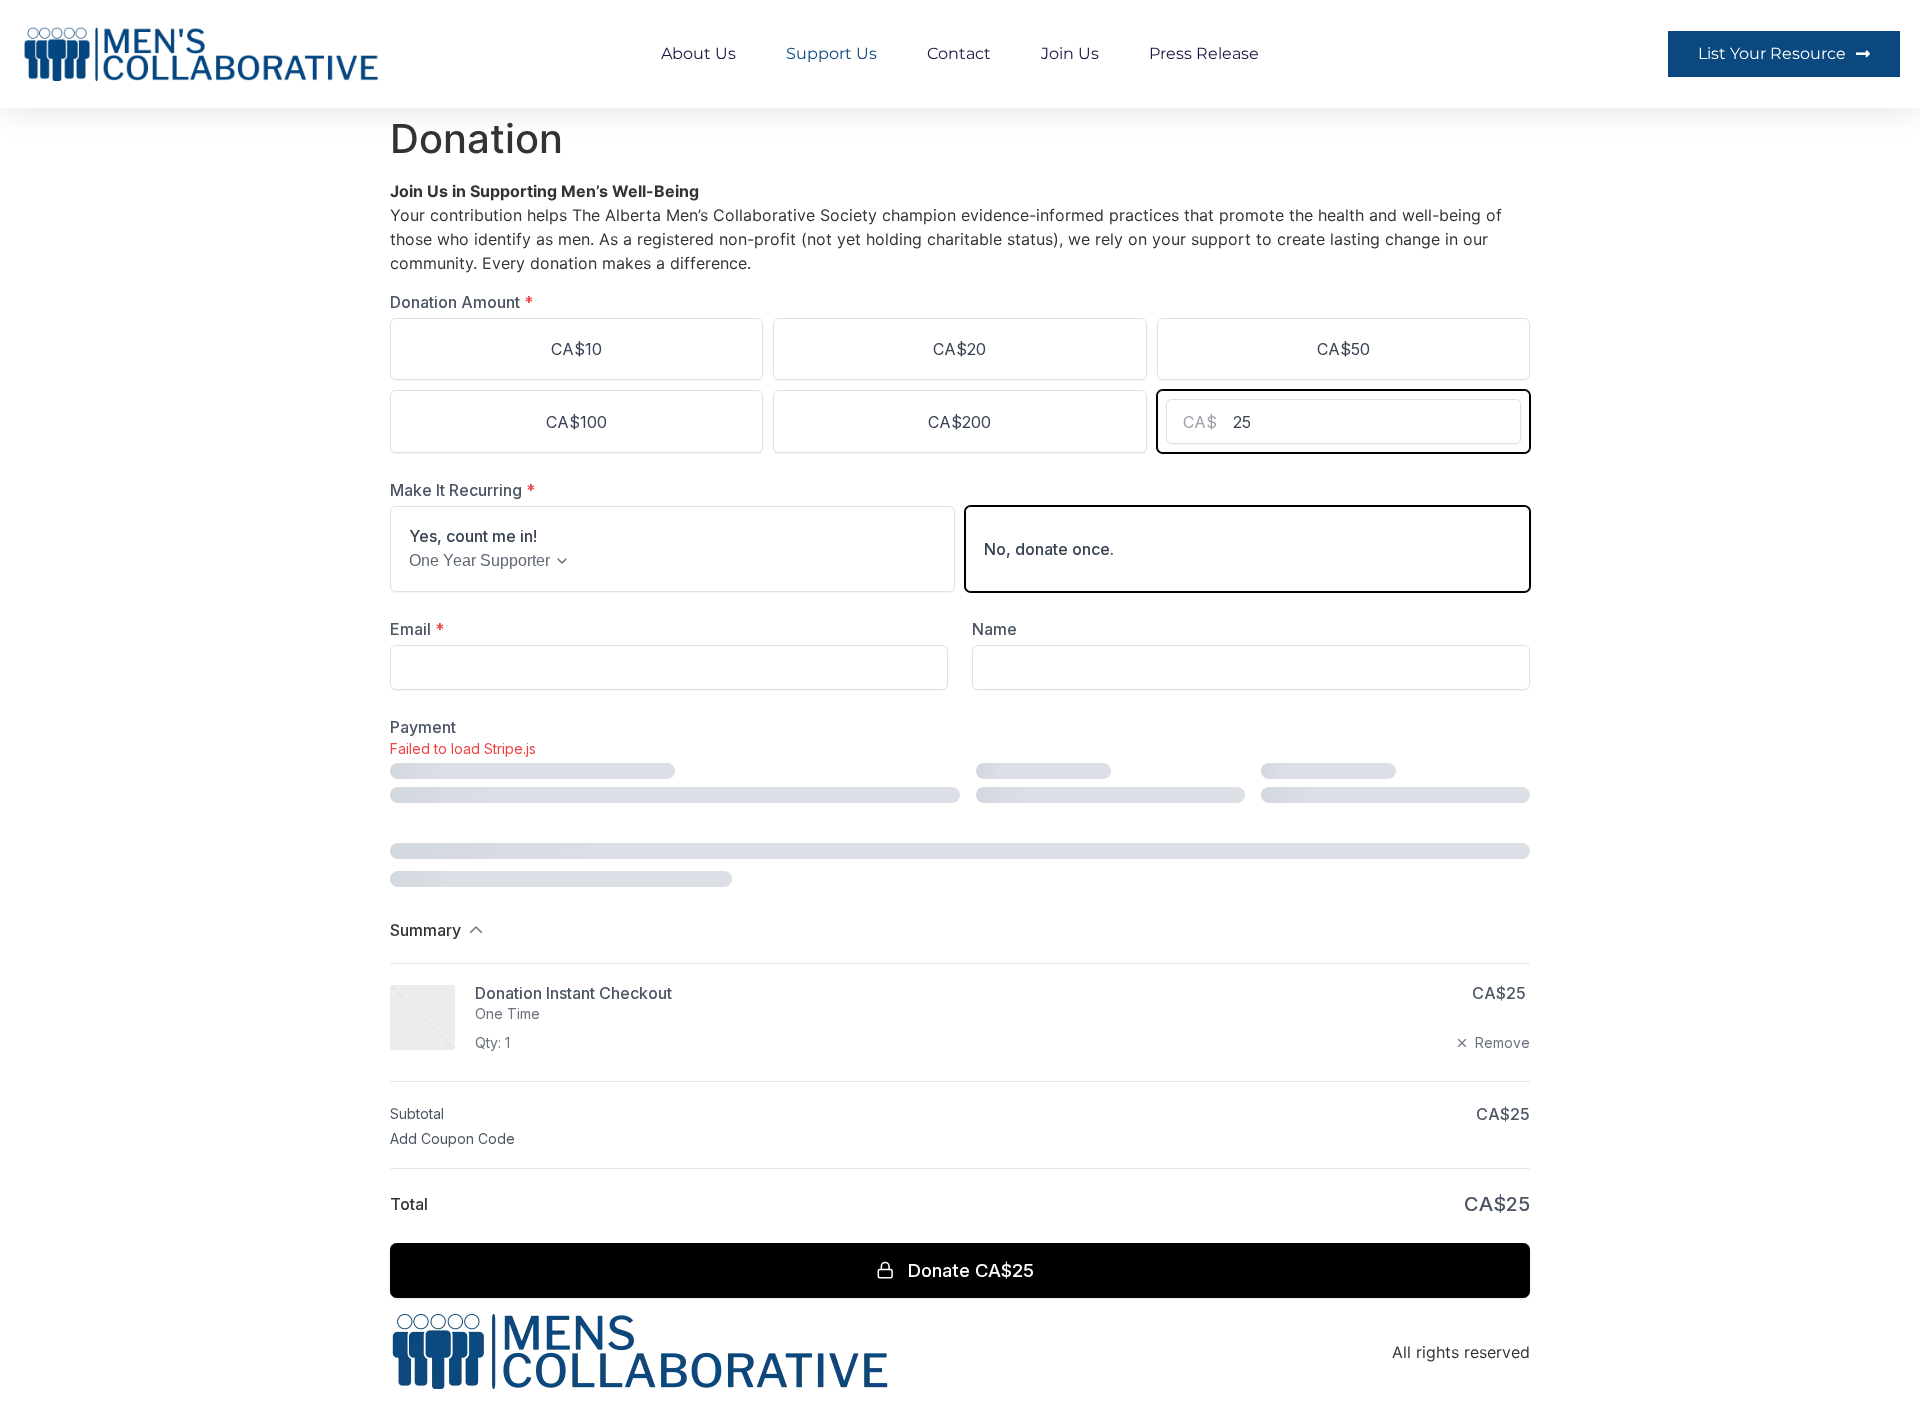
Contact (959, 53)
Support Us (831, 53)
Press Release (1204, 53)
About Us (698, 53)
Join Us (1070, 53)
